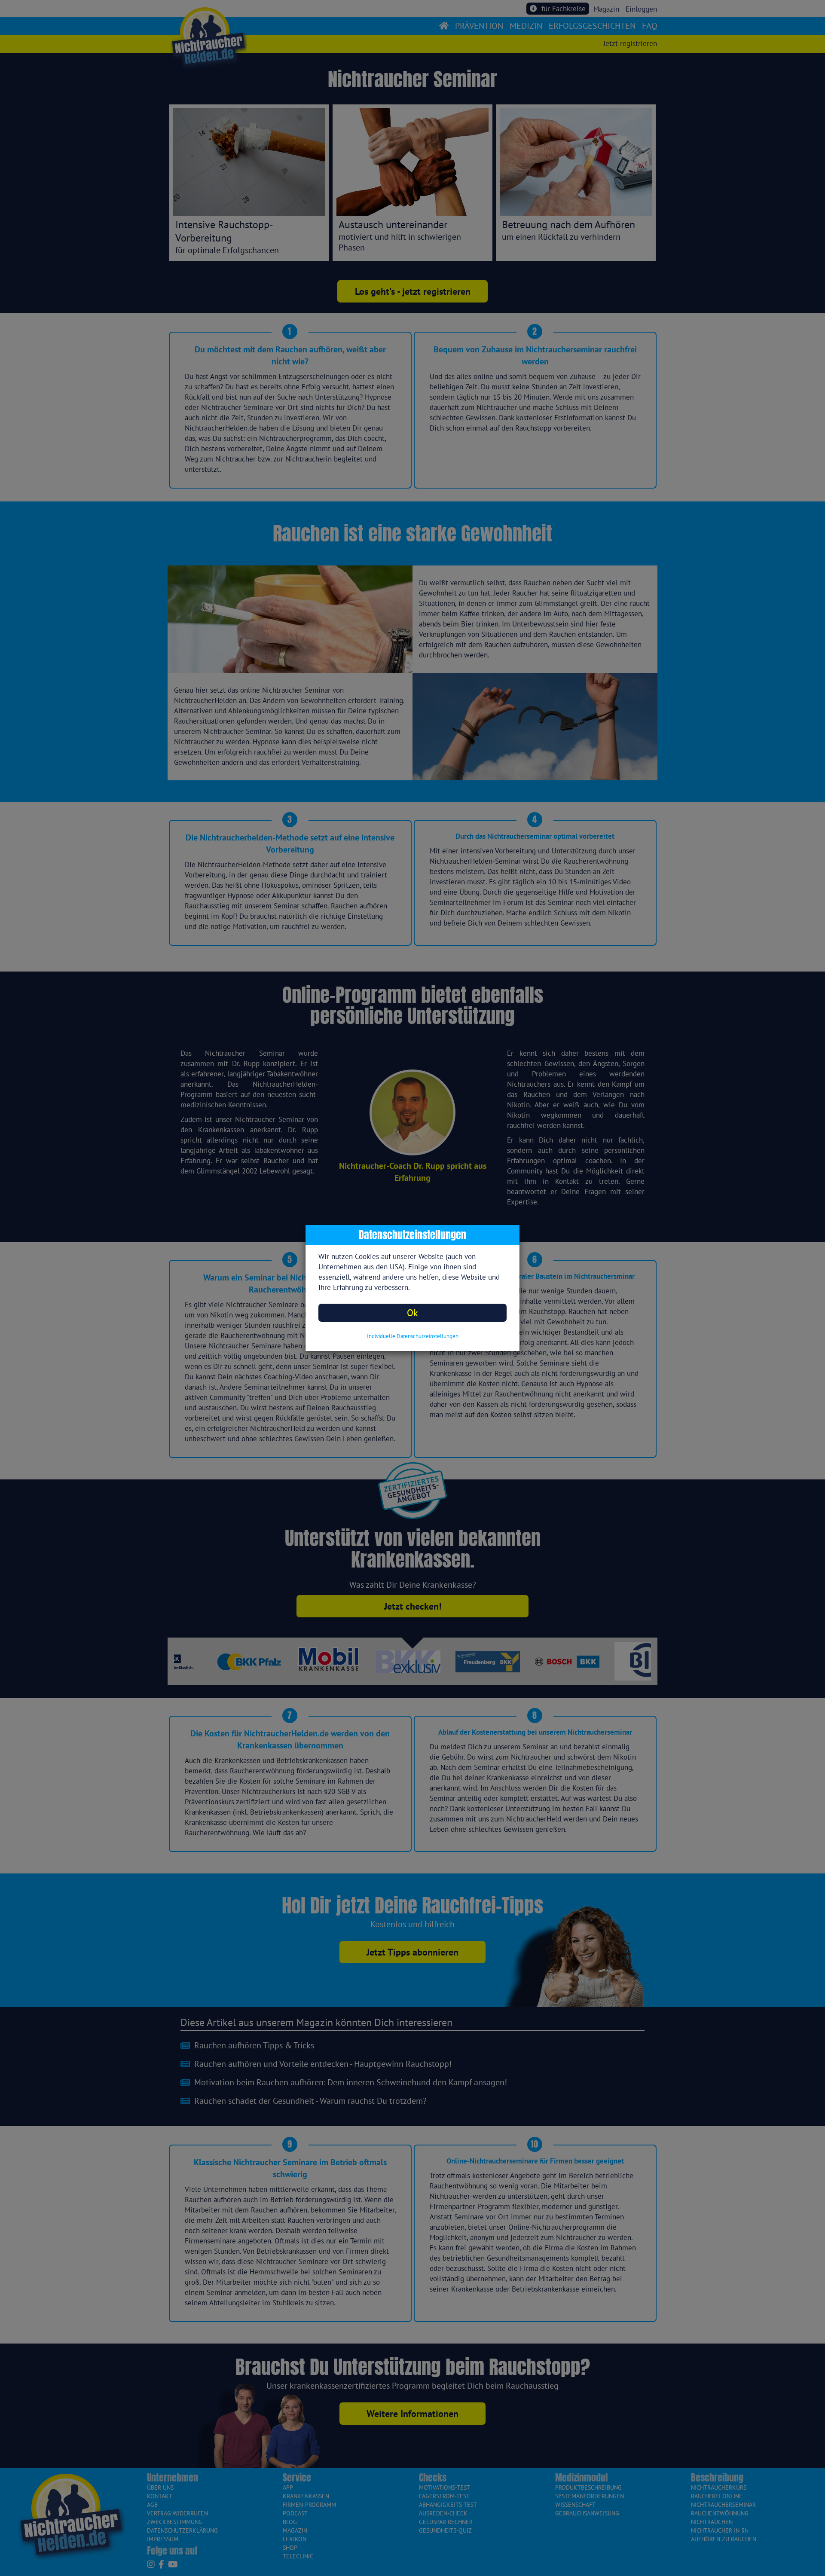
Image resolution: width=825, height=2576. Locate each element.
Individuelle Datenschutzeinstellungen (413, 1336)
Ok (412, 1312)
